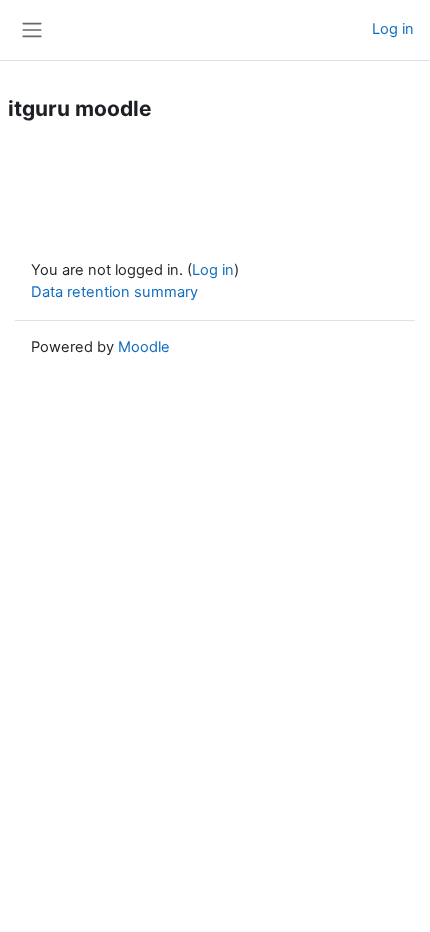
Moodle (144, 347)
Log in (393, 29)
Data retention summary (114, 292)
